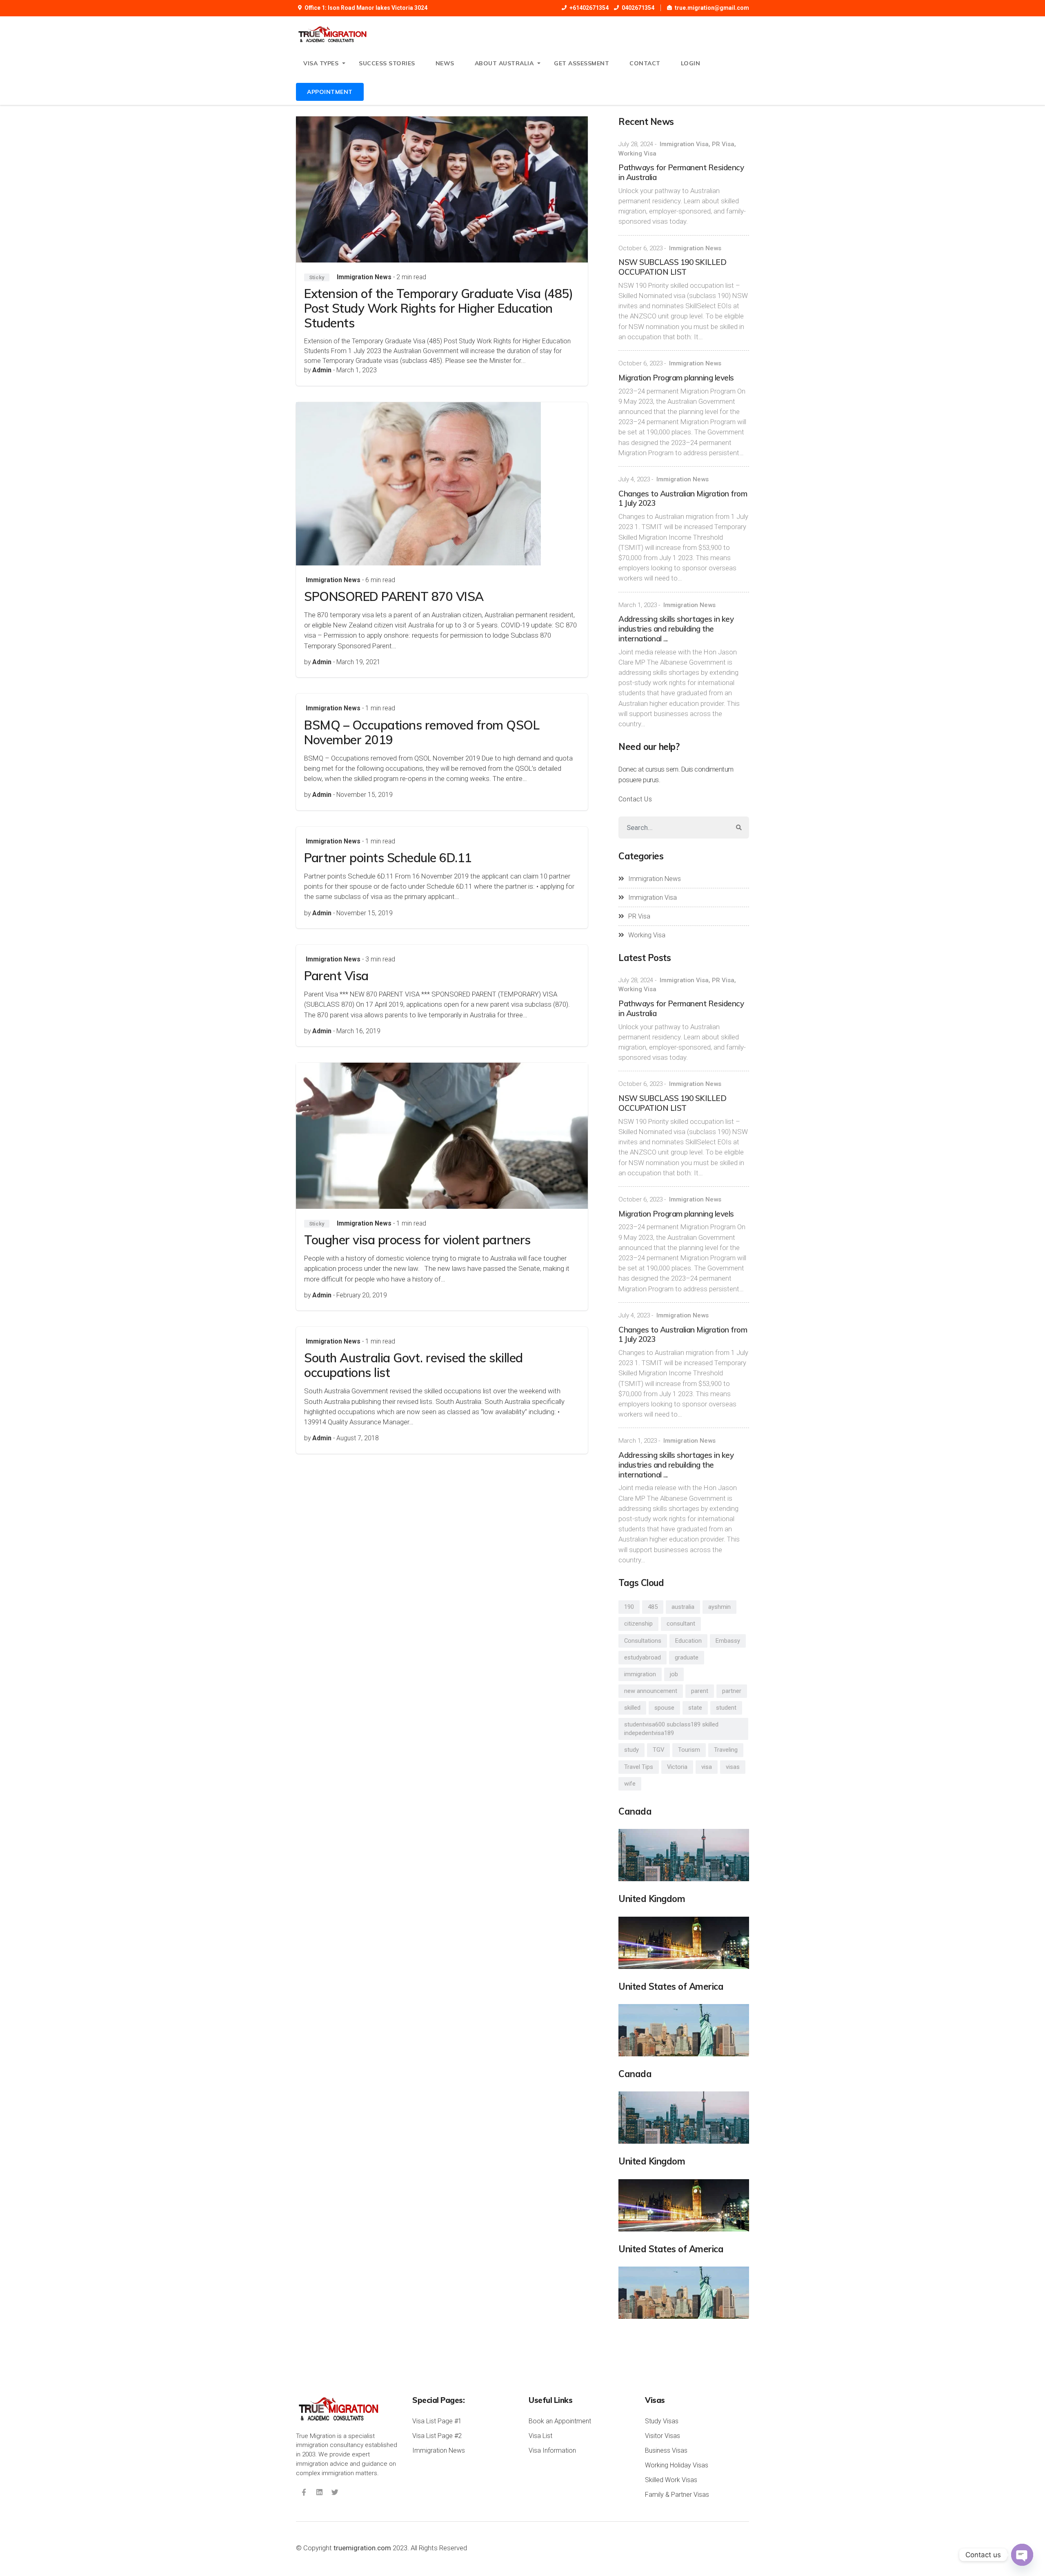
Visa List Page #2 (437, 2436)
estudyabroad (643, 1657)
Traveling (726, 1750)
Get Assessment (581, 63)
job (674, 1674)
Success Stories (387, 63)
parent (700, 1691)
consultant (681, 1624)
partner (732, 1691)
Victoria (677, 1767)
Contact (645, 63)
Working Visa (637, 153)
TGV (658, 1750)
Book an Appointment (560, 2421)
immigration (640, 1674)
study (631, 1750)
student (726, 1708)
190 (629, 1607)
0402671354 (638, 8)
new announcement (651, 1691)
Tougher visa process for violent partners (417, 1240)
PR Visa (723, 144)
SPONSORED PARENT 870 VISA (394, 596)
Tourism (689, 1750)
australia (683, 1607)
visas (733, 1767)
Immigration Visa (684, 144)
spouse (664, 1708)
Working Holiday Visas (677, 2465)
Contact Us (635, 799)
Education (688, 1641)
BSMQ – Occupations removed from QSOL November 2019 (422, 732)
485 (653, 1607)
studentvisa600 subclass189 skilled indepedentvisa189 (671, 1729)
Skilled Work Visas (671, 2480)
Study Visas (662, 2421)
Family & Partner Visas (677, 2495)
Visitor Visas (663, 2436)
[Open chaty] (1022, 2555)
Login (691, 63)
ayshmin (719, 1607)
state (695, 1708)
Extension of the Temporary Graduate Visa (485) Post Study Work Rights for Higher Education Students (438, 308)
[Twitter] (335, 2492)
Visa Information (552, 2450)
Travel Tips (639, 1767)
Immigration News (364, 277)
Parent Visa (336, 976)
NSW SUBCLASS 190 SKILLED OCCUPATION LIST (672, 267)
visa (707, 1767)
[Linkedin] (319, 2492)
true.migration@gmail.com (712, 8)
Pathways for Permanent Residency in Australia (681, 172)
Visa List (540, 2436)
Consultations (643, 1641)
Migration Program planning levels (676, 378)
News (445, 63)
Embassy (728, 1641)
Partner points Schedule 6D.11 (388, 858)
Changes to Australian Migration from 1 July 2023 (683, 498)
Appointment (330, 92)
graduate (687, 1657)
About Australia (504, 63)
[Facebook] (304, 2492)
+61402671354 (589, 8)
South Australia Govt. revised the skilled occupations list (414, 1365)
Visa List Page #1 (437, 2421)
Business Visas (666, 2450)
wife (630, 1784)
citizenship (638, 1624)
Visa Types (321, 63)
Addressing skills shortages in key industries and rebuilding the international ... (676, 629)
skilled (632, 1708)
